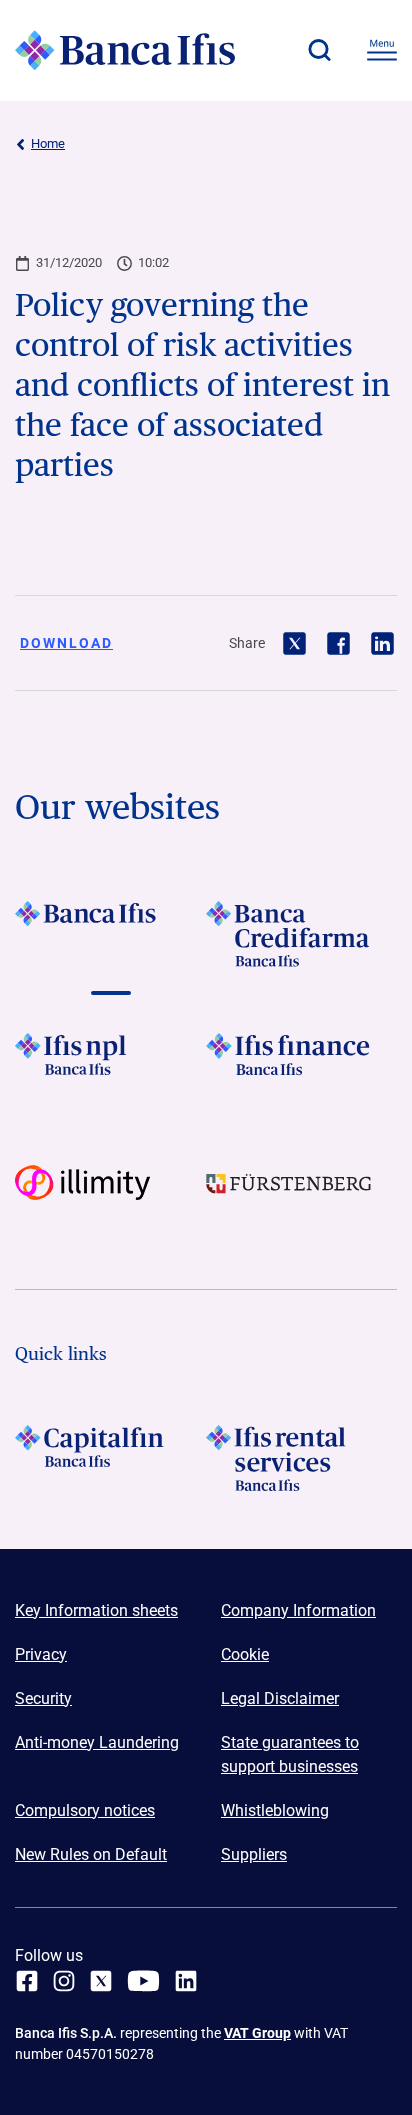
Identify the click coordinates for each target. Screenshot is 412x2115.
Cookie (245, 1654)
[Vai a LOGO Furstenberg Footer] (301, 1198)
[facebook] (27, 1981)
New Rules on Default (91, 1854)
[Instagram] (64, 1981)
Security (43, 1698)
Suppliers (254, 1854)
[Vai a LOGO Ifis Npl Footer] (110, 1066)
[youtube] (143, 1981)
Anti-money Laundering (97, 1742)
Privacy (41, 1654)
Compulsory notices (85, 1810)
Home (48, 143)
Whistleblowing (275, 1810)
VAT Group (257, 2033)
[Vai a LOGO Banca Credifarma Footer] (301, 934)
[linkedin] (186, 1981)
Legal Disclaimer (280, 1698)
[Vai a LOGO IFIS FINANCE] (301, 1066)
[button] (319, 50)
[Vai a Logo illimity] (110, 1198)
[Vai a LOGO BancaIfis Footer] (110, 934)
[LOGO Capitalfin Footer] (110, 1458)
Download (66, 643)
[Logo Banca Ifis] (125, 50)
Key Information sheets (96, 1610)
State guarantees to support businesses (290, 1754)
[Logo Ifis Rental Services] (301, 1458)
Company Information (298, 1610)
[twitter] (101, 1981)
